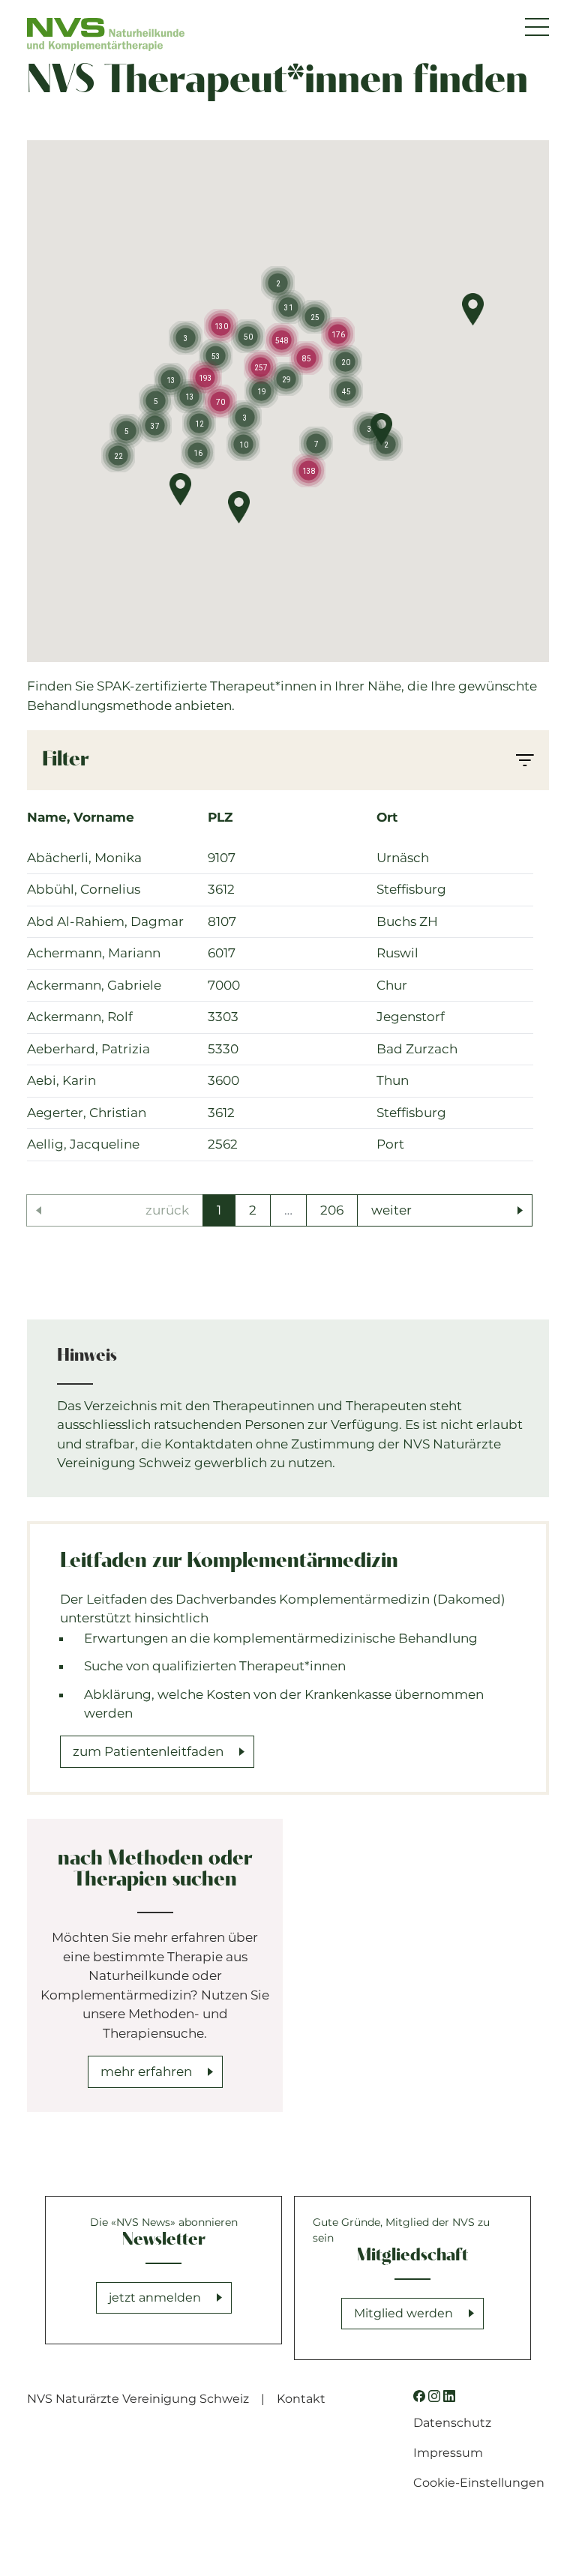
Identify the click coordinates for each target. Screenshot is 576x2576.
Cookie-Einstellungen (479, 2483)
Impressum (448, 2453)
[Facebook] (419, 2396)
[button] (473, 309)
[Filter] (525, 760)
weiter (391, 1210)
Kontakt (301, 2399)
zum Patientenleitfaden (148, 1751)
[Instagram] (434, 2396)
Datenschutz (452, 2423)
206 (332, 1210)
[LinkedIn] (449, 2396)
